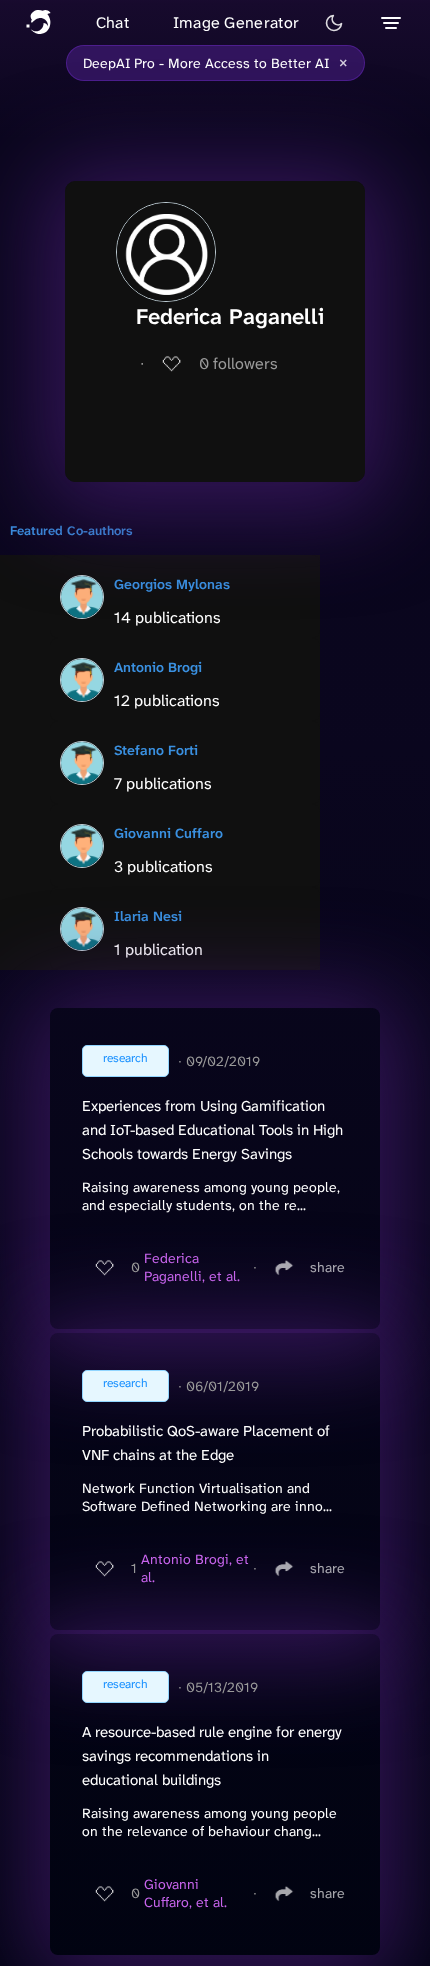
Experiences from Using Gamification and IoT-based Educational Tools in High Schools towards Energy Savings (212, 1130)
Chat (112, 22)
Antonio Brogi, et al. (195, 1568)
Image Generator (236, 22)
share (327, 1267)
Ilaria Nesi (148, 916)
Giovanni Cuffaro (168, 833)
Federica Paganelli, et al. (192, 1267)
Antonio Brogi (158, 667)
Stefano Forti (156, 750)
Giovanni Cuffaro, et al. (185, 1893)
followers (238, 363)
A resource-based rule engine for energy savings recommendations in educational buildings (212, 1756)
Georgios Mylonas (172, 584)
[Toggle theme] (334, 23)
